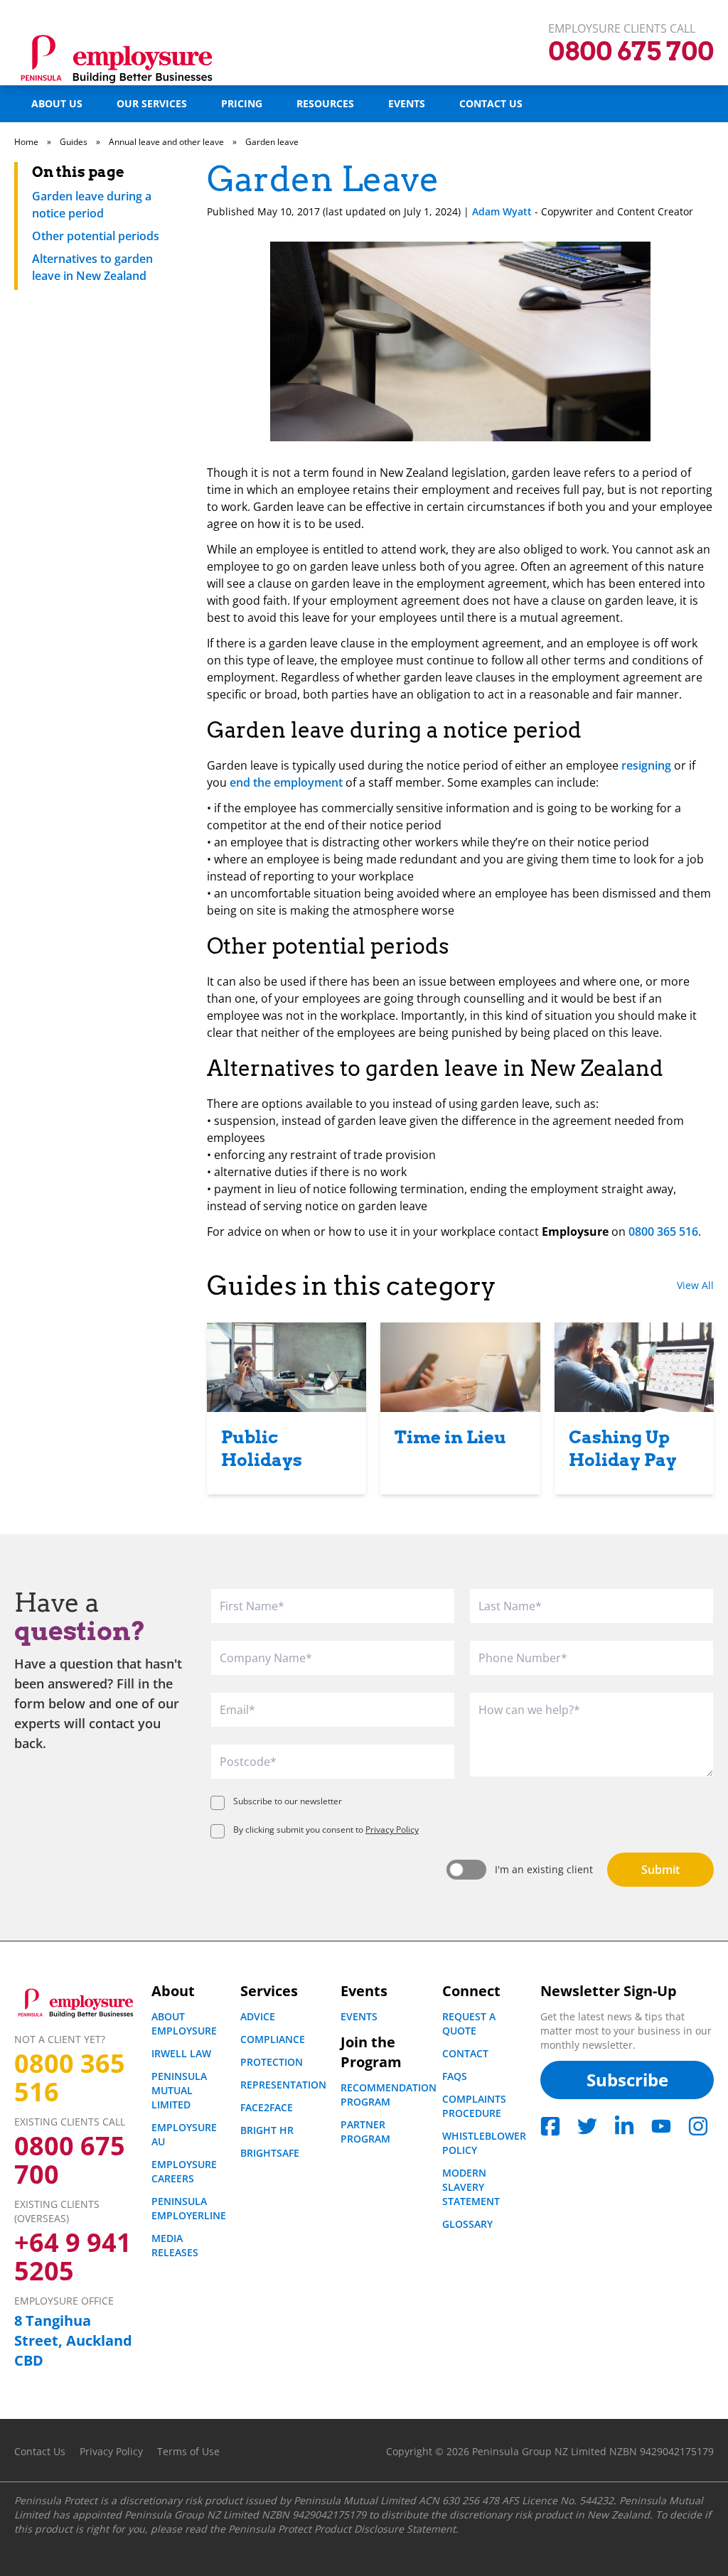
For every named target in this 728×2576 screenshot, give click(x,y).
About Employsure (184, 2023)
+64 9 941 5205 (73, 2257)
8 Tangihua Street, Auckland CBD (73, 2340)
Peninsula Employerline (189, 2208)
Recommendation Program (389, 2095)
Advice (258, 2016)
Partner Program (365, 2132)
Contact (465, 2053)
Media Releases (175, 2245)
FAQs (455, 2076)
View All (695, 1285)
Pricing (242, 103)
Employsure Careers (184, 2171)
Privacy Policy (392, 1829)
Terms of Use (188, 2451)
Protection (272, 2062)
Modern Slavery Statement (471, 2187)
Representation (283, 2085)
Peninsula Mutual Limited (179, 2090)
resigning (646, 765)
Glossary (467, 2224)
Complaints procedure (474, 2106)
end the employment (286, 782)
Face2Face (267, 2107)
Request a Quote (469, 2023)
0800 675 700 (70, 2160)
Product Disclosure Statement (385, 2529)
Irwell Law (181, 2053)
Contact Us (491, 103)
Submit (660, 1870)
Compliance (273, 2039)
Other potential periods (96, 236)
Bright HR (267, 2130)
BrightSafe (270, 2153)
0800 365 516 (663, 1232)
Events (407, 103)
